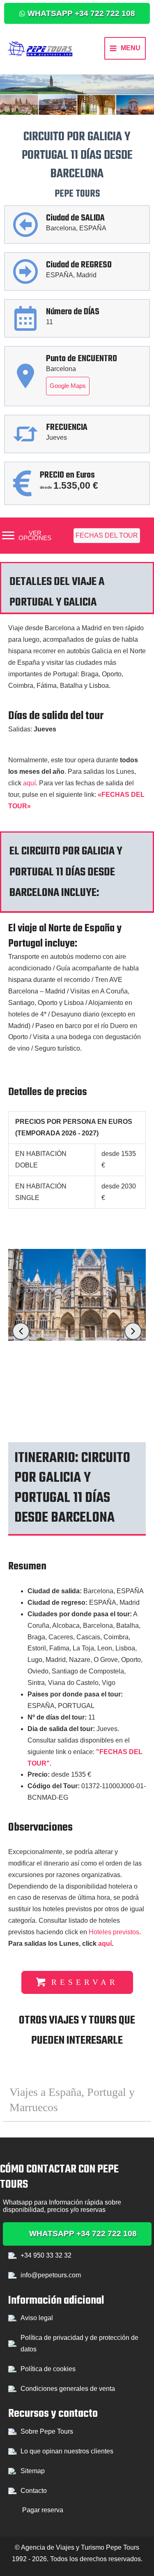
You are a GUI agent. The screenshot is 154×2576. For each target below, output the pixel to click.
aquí (29, 783)
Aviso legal (37, 2318)
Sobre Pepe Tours (47, 2431)
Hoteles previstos (114, 1932)
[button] (77, 13)
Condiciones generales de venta (68, 2389)
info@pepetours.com (51, 2275)
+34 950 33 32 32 (46, 2255)
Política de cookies (48, 2369)
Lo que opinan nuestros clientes (67, 2451)
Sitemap (33, 2471)
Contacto (34, 2491)
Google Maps (68, 386)
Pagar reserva (43, 2510)
